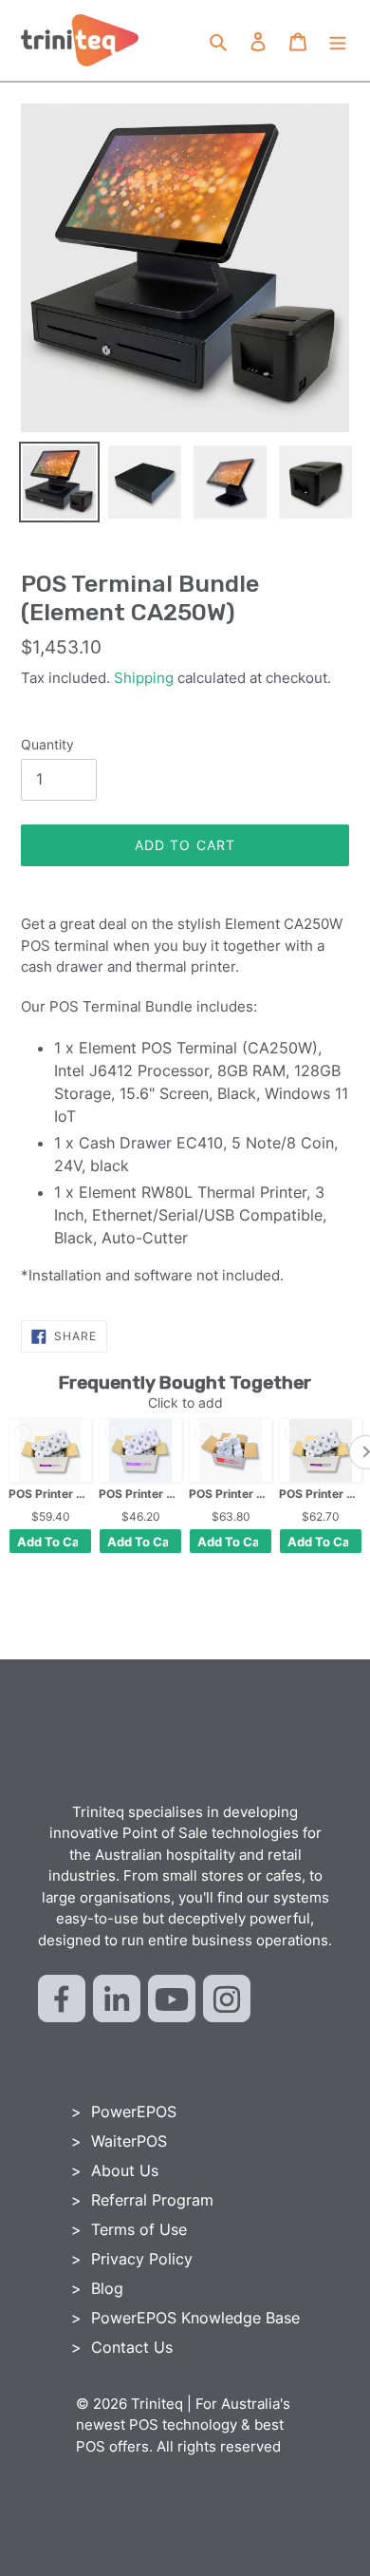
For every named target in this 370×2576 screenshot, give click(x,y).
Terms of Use (139, 2229)
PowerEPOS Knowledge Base (195, 2318)
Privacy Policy (142, 2259)
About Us (125, 2170)
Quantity (47, 744)
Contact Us (132, 2347)
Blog (107, 2288)
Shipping (144, 678)
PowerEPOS (134, 2112)
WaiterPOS (129, 2141)
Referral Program (152, 2200)
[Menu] (338, 41)
